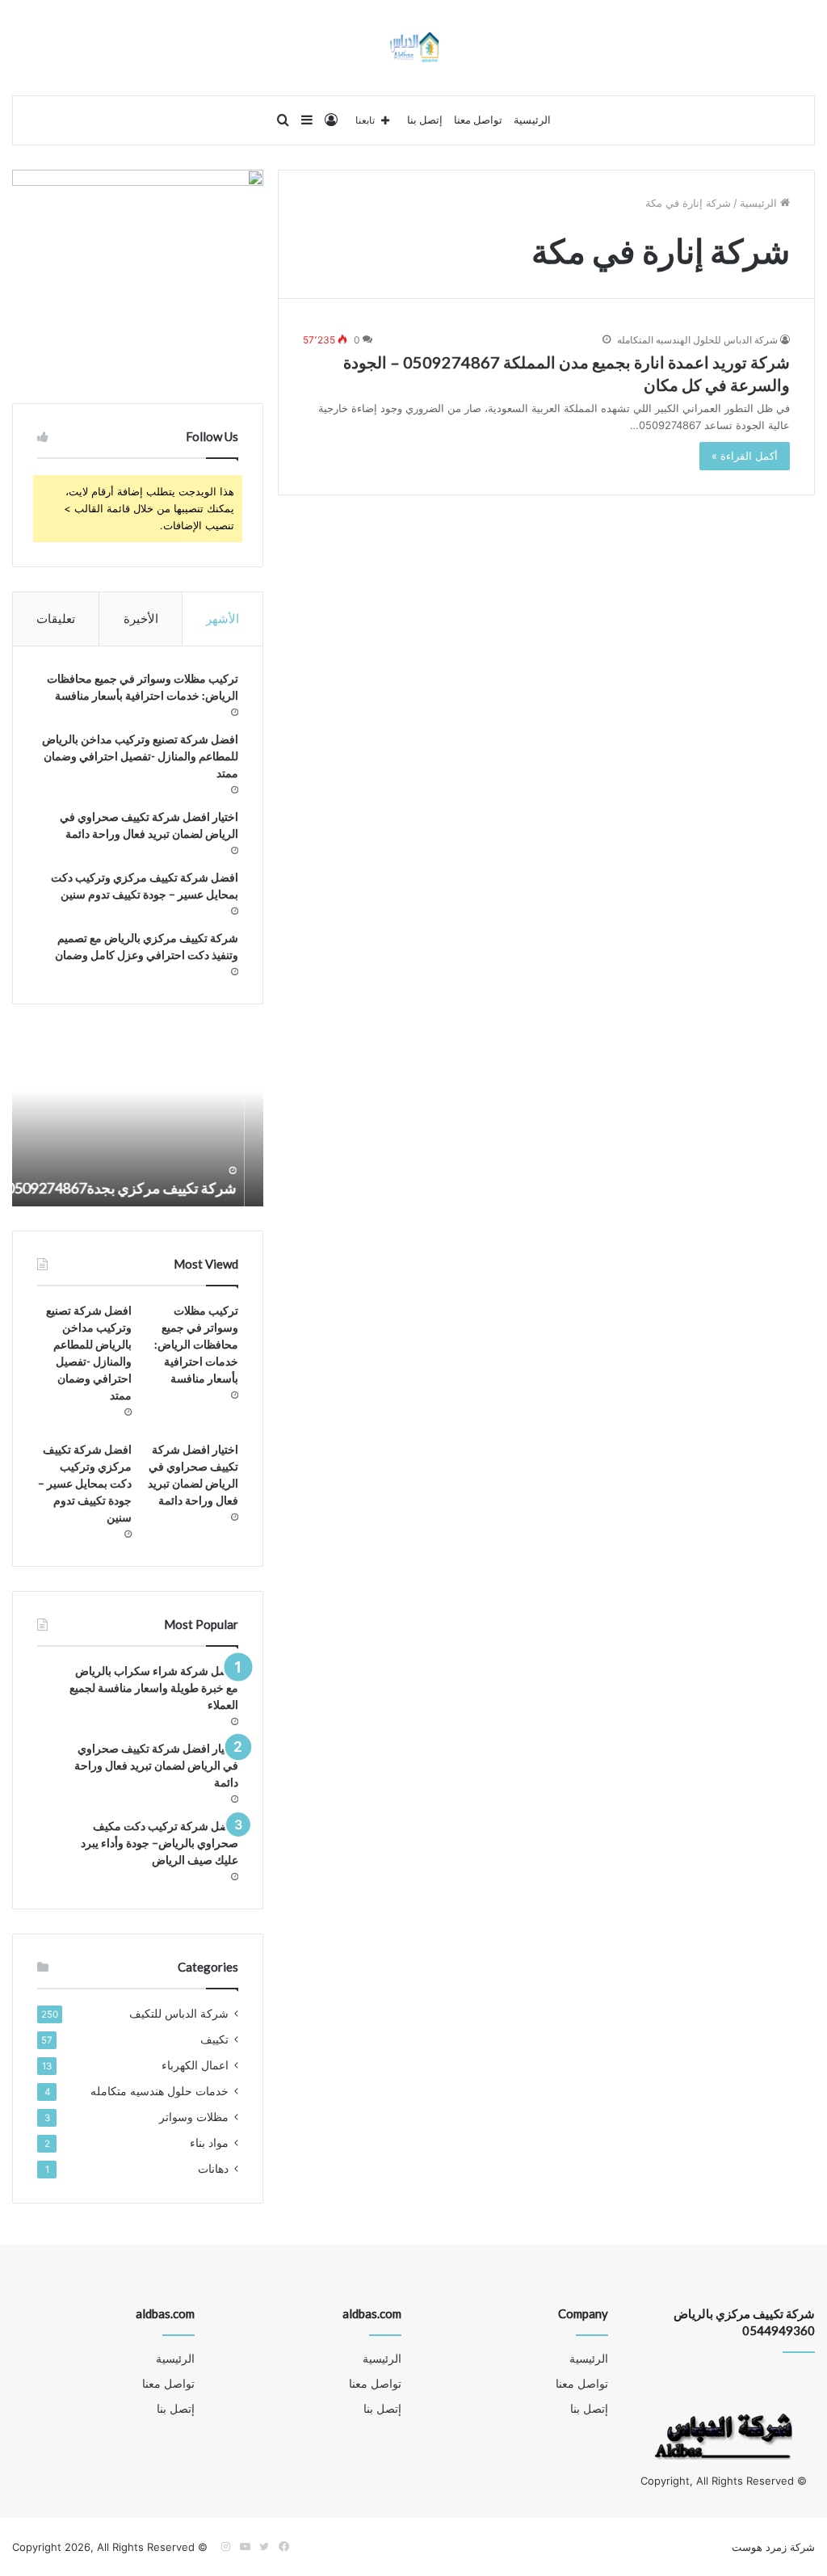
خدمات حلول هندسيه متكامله (160, 2091)
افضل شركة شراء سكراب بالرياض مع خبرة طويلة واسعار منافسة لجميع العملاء (154, 1688)
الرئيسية (532, 120)
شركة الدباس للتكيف (179, 2014)
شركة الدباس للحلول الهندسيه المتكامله (697, 340)
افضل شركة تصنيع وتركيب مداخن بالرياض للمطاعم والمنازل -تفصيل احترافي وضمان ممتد (140, 756)
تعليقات (56, 619)
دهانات (213, 2169)
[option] (137, 1118)
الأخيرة (141, 619)
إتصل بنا (425, 120)
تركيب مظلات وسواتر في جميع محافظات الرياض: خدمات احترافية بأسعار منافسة (196, 1344)
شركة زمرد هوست (773, 2547)
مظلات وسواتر (194, 2117)
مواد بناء (209, 2143)
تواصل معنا (478, 120)
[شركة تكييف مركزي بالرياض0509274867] (414, 48)
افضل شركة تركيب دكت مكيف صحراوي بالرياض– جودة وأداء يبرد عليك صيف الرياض (160, 1843)
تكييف (214, 2039)
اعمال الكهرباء (195, 2065)
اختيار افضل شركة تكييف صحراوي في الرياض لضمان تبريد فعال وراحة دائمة (156, 1765)
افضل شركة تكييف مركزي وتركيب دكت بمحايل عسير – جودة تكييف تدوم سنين (85, 1483)
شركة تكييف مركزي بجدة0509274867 (140, 1188)
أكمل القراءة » (745, 456)
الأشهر (222, 619)
